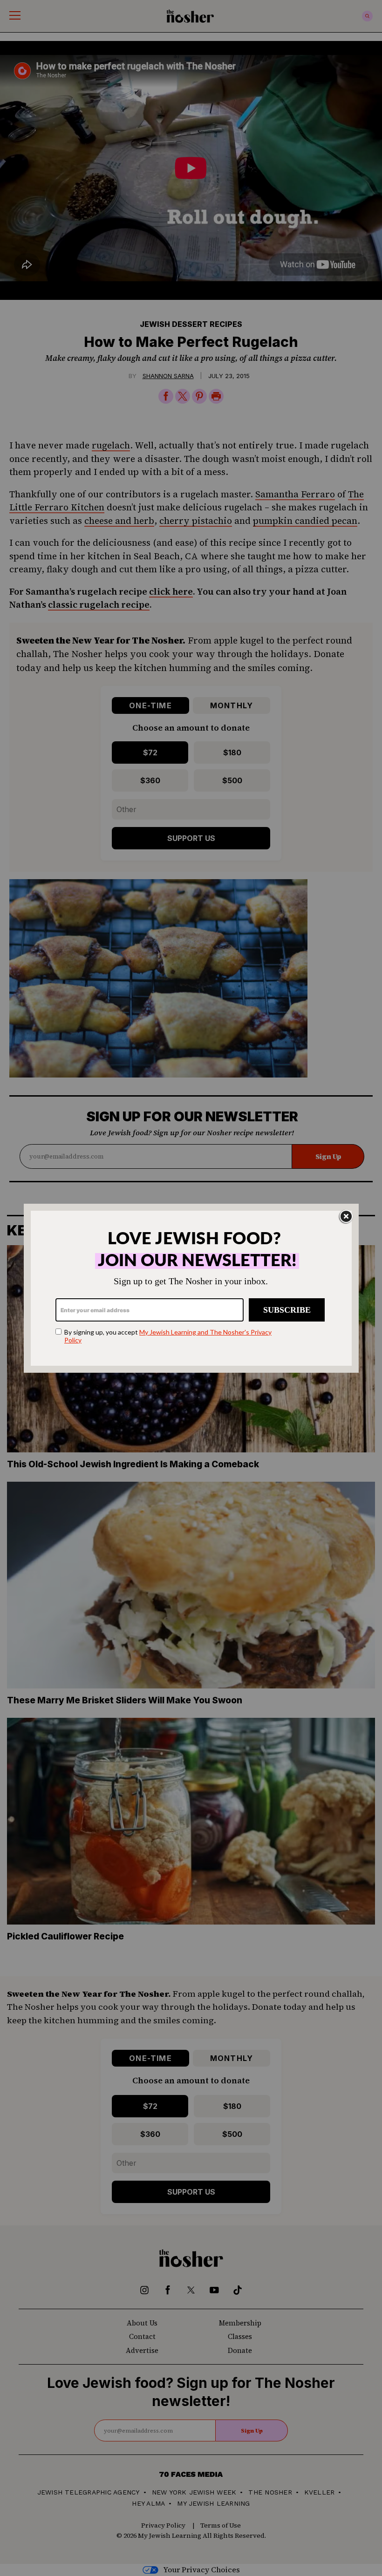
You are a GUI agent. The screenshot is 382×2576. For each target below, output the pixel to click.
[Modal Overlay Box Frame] (191, 1288)
